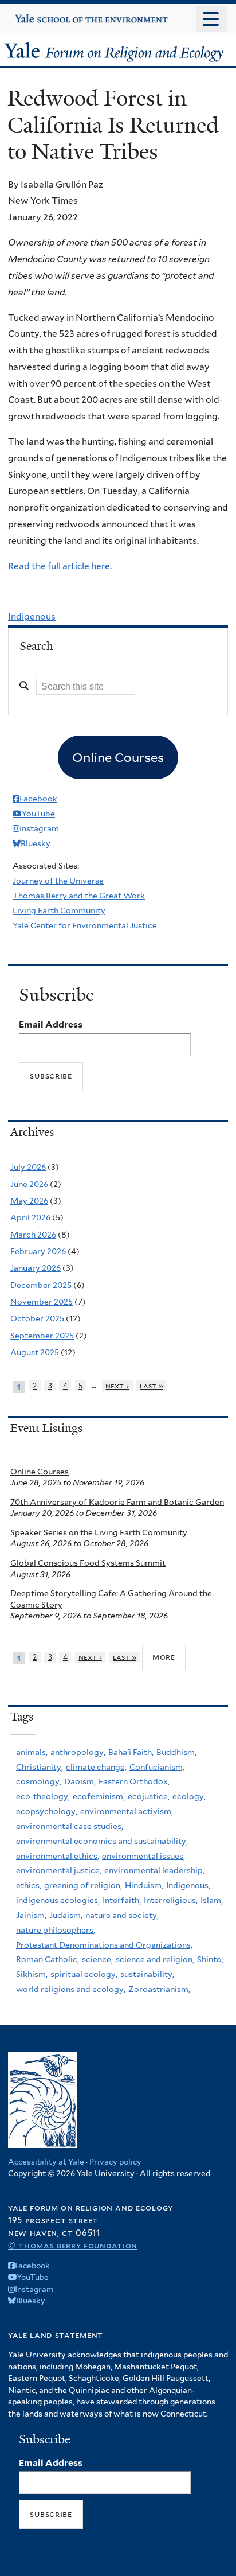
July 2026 (28, 1167)
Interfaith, (122, 1900)
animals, (32, 1752)
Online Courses (40, 1472)
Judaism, (66, 1915)
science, (97, 1959)
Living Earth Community (59, 910)
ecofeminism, (99, 1796)
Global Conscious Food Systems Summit (88, 1563)
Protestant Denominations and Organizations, (104, 1945)
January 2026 (36, 1268)
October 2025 (37, 1318)
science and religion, (155, 1959)
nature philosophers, (56, 1930)
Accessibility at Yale (46, 2162)
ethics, (29, 1885)
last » (152, 1386)
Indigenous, (188, 1885)
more (164, 1657)
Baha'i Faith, (131, 1752)
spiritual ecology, (84, 1974)
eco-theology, (43, 1796)
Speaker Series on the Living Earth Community (99, 1532)
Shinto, (210, 1959)
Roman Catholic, (48, 1959)
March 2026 (33, 1235)
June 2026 (29, 1184)
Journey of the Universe (58, 881)
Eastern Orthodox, (134, 1781)
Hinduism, (144, 1885)
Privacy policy (115, 2162)
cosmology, (39, 1781)
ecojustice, (149, 1796)
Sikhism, (32, 1974)
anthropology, (78, 1752)
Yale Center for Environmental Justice (85, 925)
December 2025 (41, 1285)
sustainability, (147, 1974)
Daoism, (80, 1781)
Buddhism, (176, 1752)
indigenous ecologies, (58, 1900)
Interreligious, (171, 1900)
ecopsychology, (47, 1811)
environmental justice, (59, 1870)
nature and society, (122, 1915)
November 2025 (42, 1302)
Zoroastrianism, (159, 1989)
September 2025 (42, 1336)
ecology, (189, 1796)
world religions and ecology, (71, 1989)
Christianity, (40, 1767)
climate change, (96, 1767)
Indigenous (32, 616)
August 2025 (35, 1352)
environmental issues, (143, 1856)
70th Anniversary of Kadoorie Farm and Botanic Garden (117, 1502)
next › (117, 1386)
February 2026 (38, 1251)
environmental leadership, (154, 1870)
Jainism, (31, 1915)
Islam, (212, 1900)
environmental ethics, (58, 1856)
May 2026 (29, 1201)
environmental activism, (127, 1811)
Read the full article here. (60, 566)
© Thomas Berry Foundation (73, 2245)
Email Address (51, 1024)
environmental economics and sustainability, (102, 1841)
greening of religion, (83, 1885)
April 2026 (30, 1217)
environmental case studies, (70, 1826)
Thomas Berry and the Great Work (79, 896)
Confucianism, (157, 1767)
